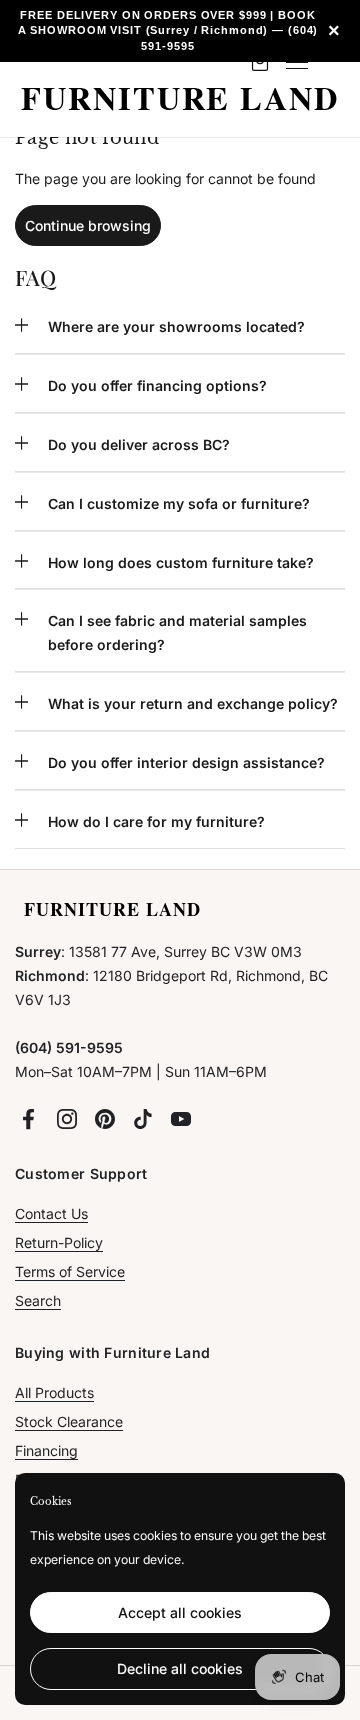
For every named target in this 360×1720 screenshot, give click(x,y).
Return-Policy (59, 1242)
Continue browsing (88, 225)
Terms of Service (70, 1271)
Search (38, 1300)
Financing (46, 1450)
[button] (180, 334)
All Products (54, 1392)
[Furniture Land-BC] (180, 99)
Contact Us (51, 1213)
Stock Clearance (69, 1421)
